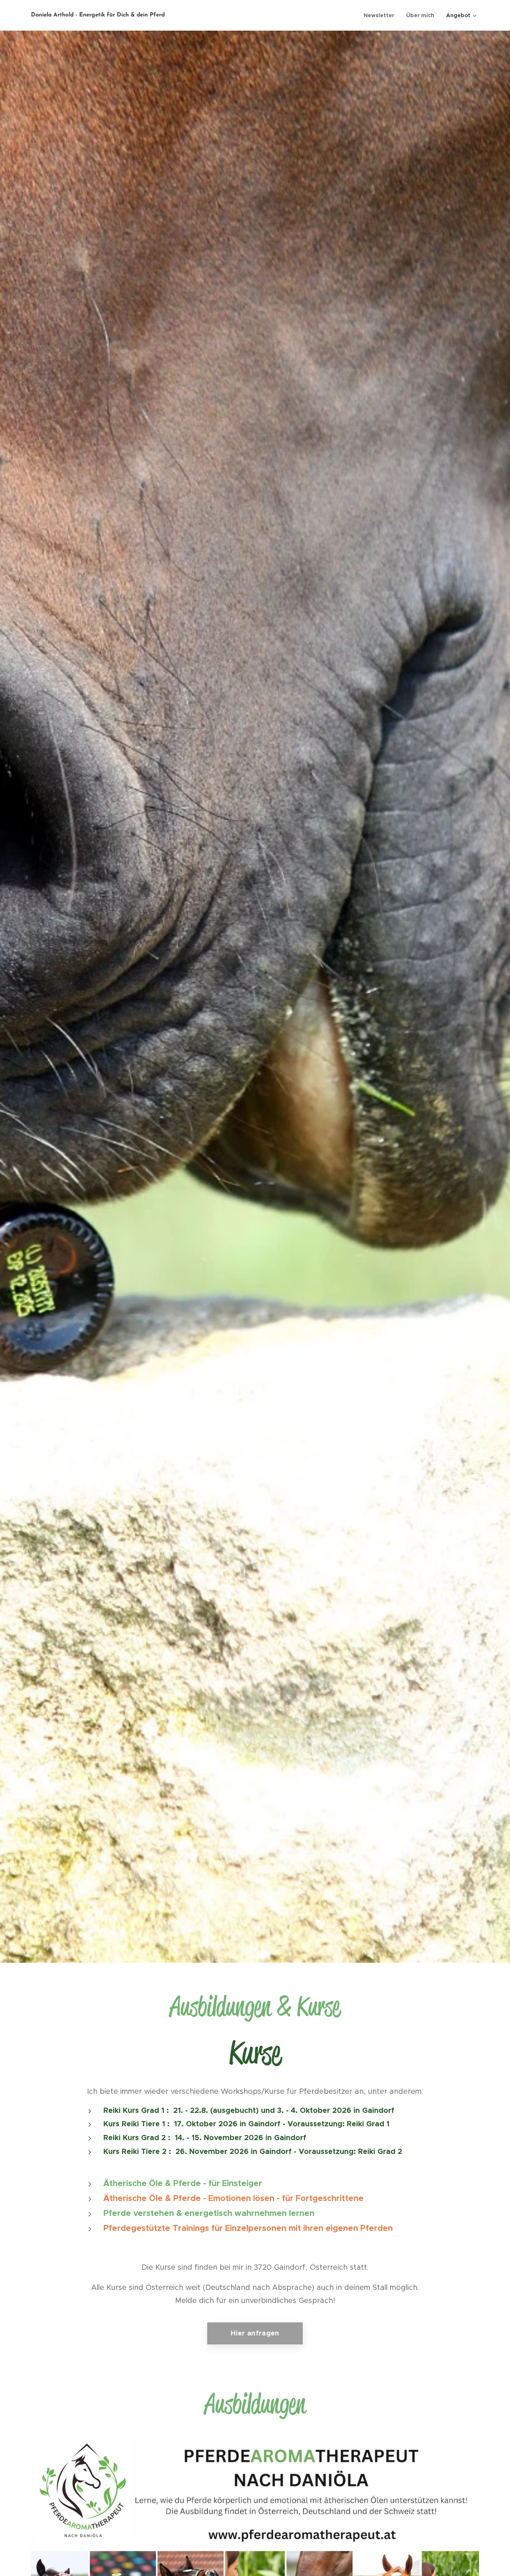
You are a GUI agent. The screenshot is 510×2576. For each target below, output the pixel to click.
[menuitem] (381, 15)
